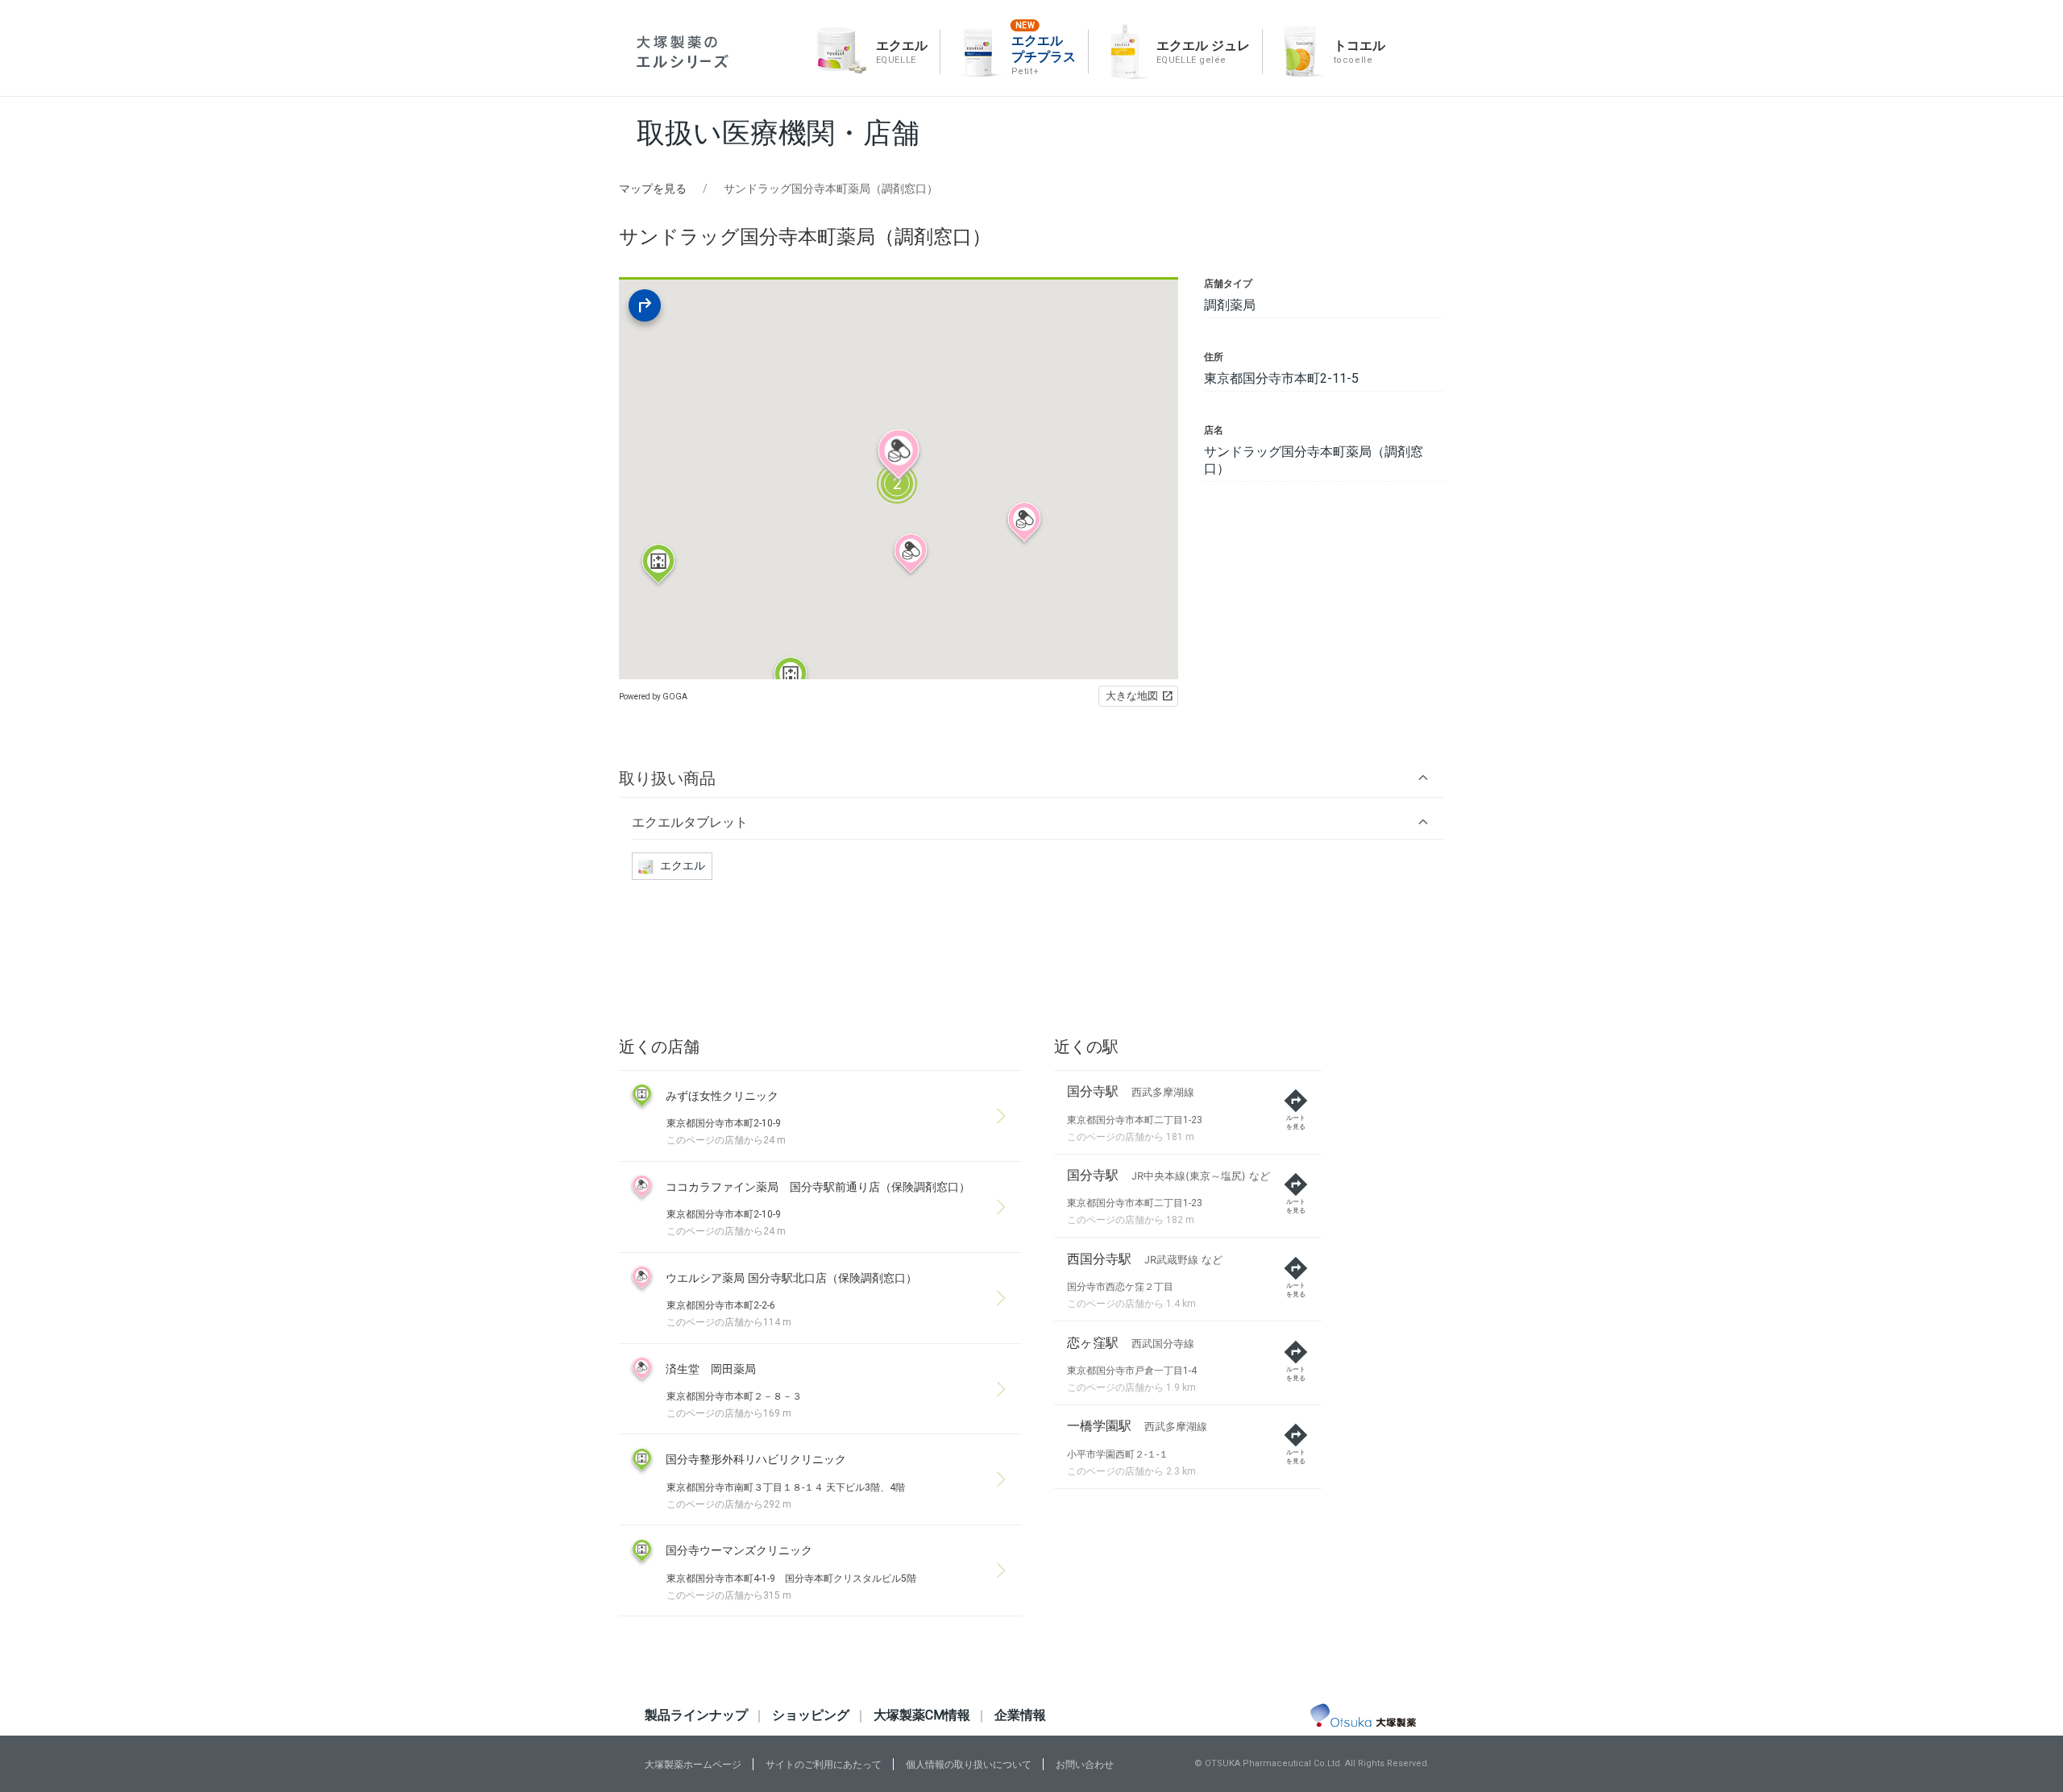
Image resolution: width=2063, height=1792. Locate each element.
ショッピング (811, 1715)
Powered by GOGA (653, 697)
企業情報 (1020, 1715)
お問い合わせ (1085, 1765)
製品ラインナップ (696, 1715)
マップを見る (653, 189)
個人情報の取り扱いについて (969, 1765)
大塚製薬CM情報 (922, 1715)
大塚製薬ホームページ (693, 1765)
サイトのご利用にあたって (824, 1765)
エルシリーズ (683, 52)
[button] (1031, 778)
